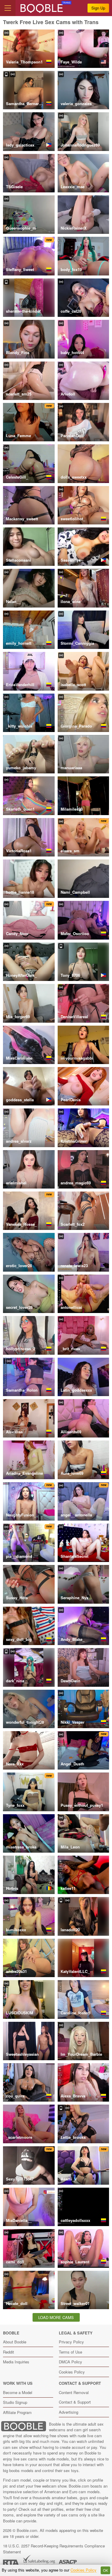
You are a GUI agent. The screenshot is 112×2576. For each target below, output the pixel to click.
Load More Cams (56, 2317)
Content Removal (74, 2392)
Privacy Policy (71, 2342)
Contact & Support (75, 2402)
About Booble (15, 2342)
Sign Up (98, 8)
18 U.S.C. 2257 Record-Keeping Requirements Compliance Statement (54, 2549)
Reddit (9, 2352)
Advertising (69, 2412)
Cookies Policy (72, 2372)
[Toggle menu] (8, 8)
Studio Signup (15, 2402)
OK (106, 2570)
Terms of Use (70, 2352)
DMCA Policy (70, 2362)
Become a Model (18, 2392)
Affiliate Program (17, 2412)
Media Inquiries (16, 2362)
